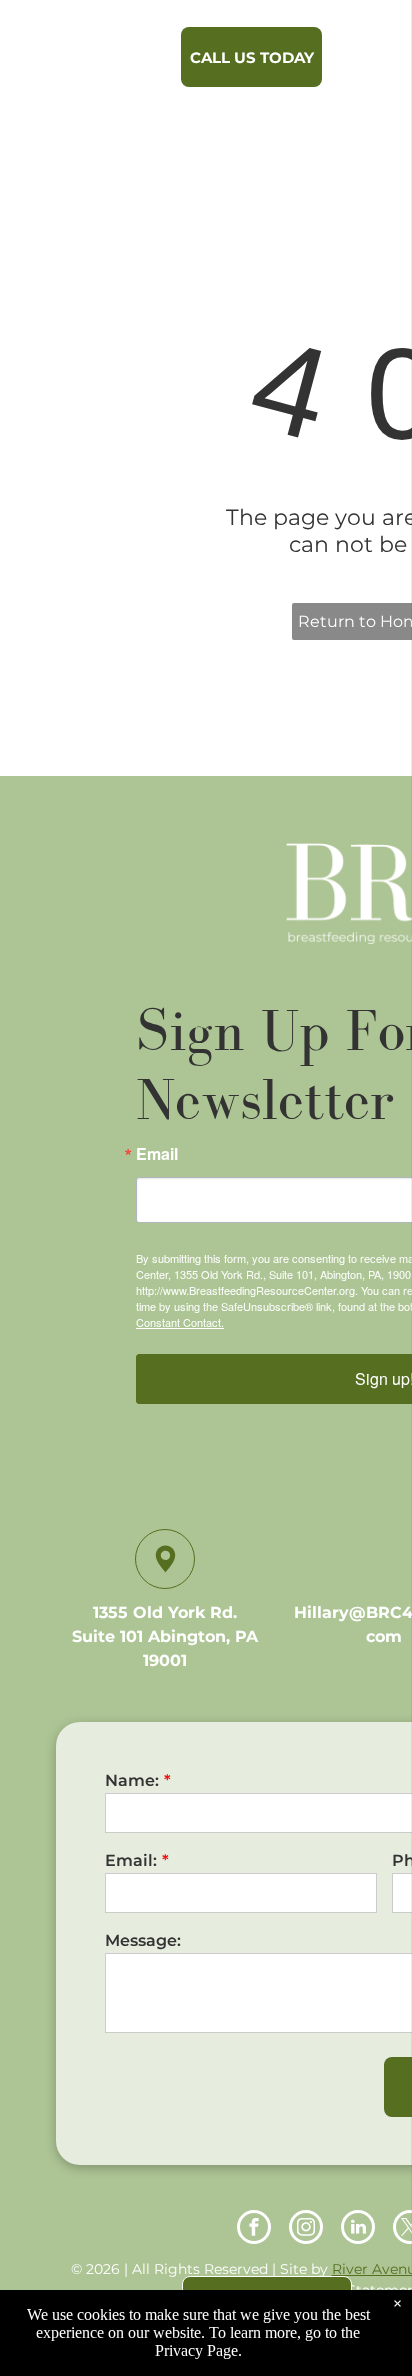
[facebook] (254, 2229)
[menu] (382, 51)
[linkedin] (358, 2229)
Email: (131, 1860)
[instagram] (306, 2229)
